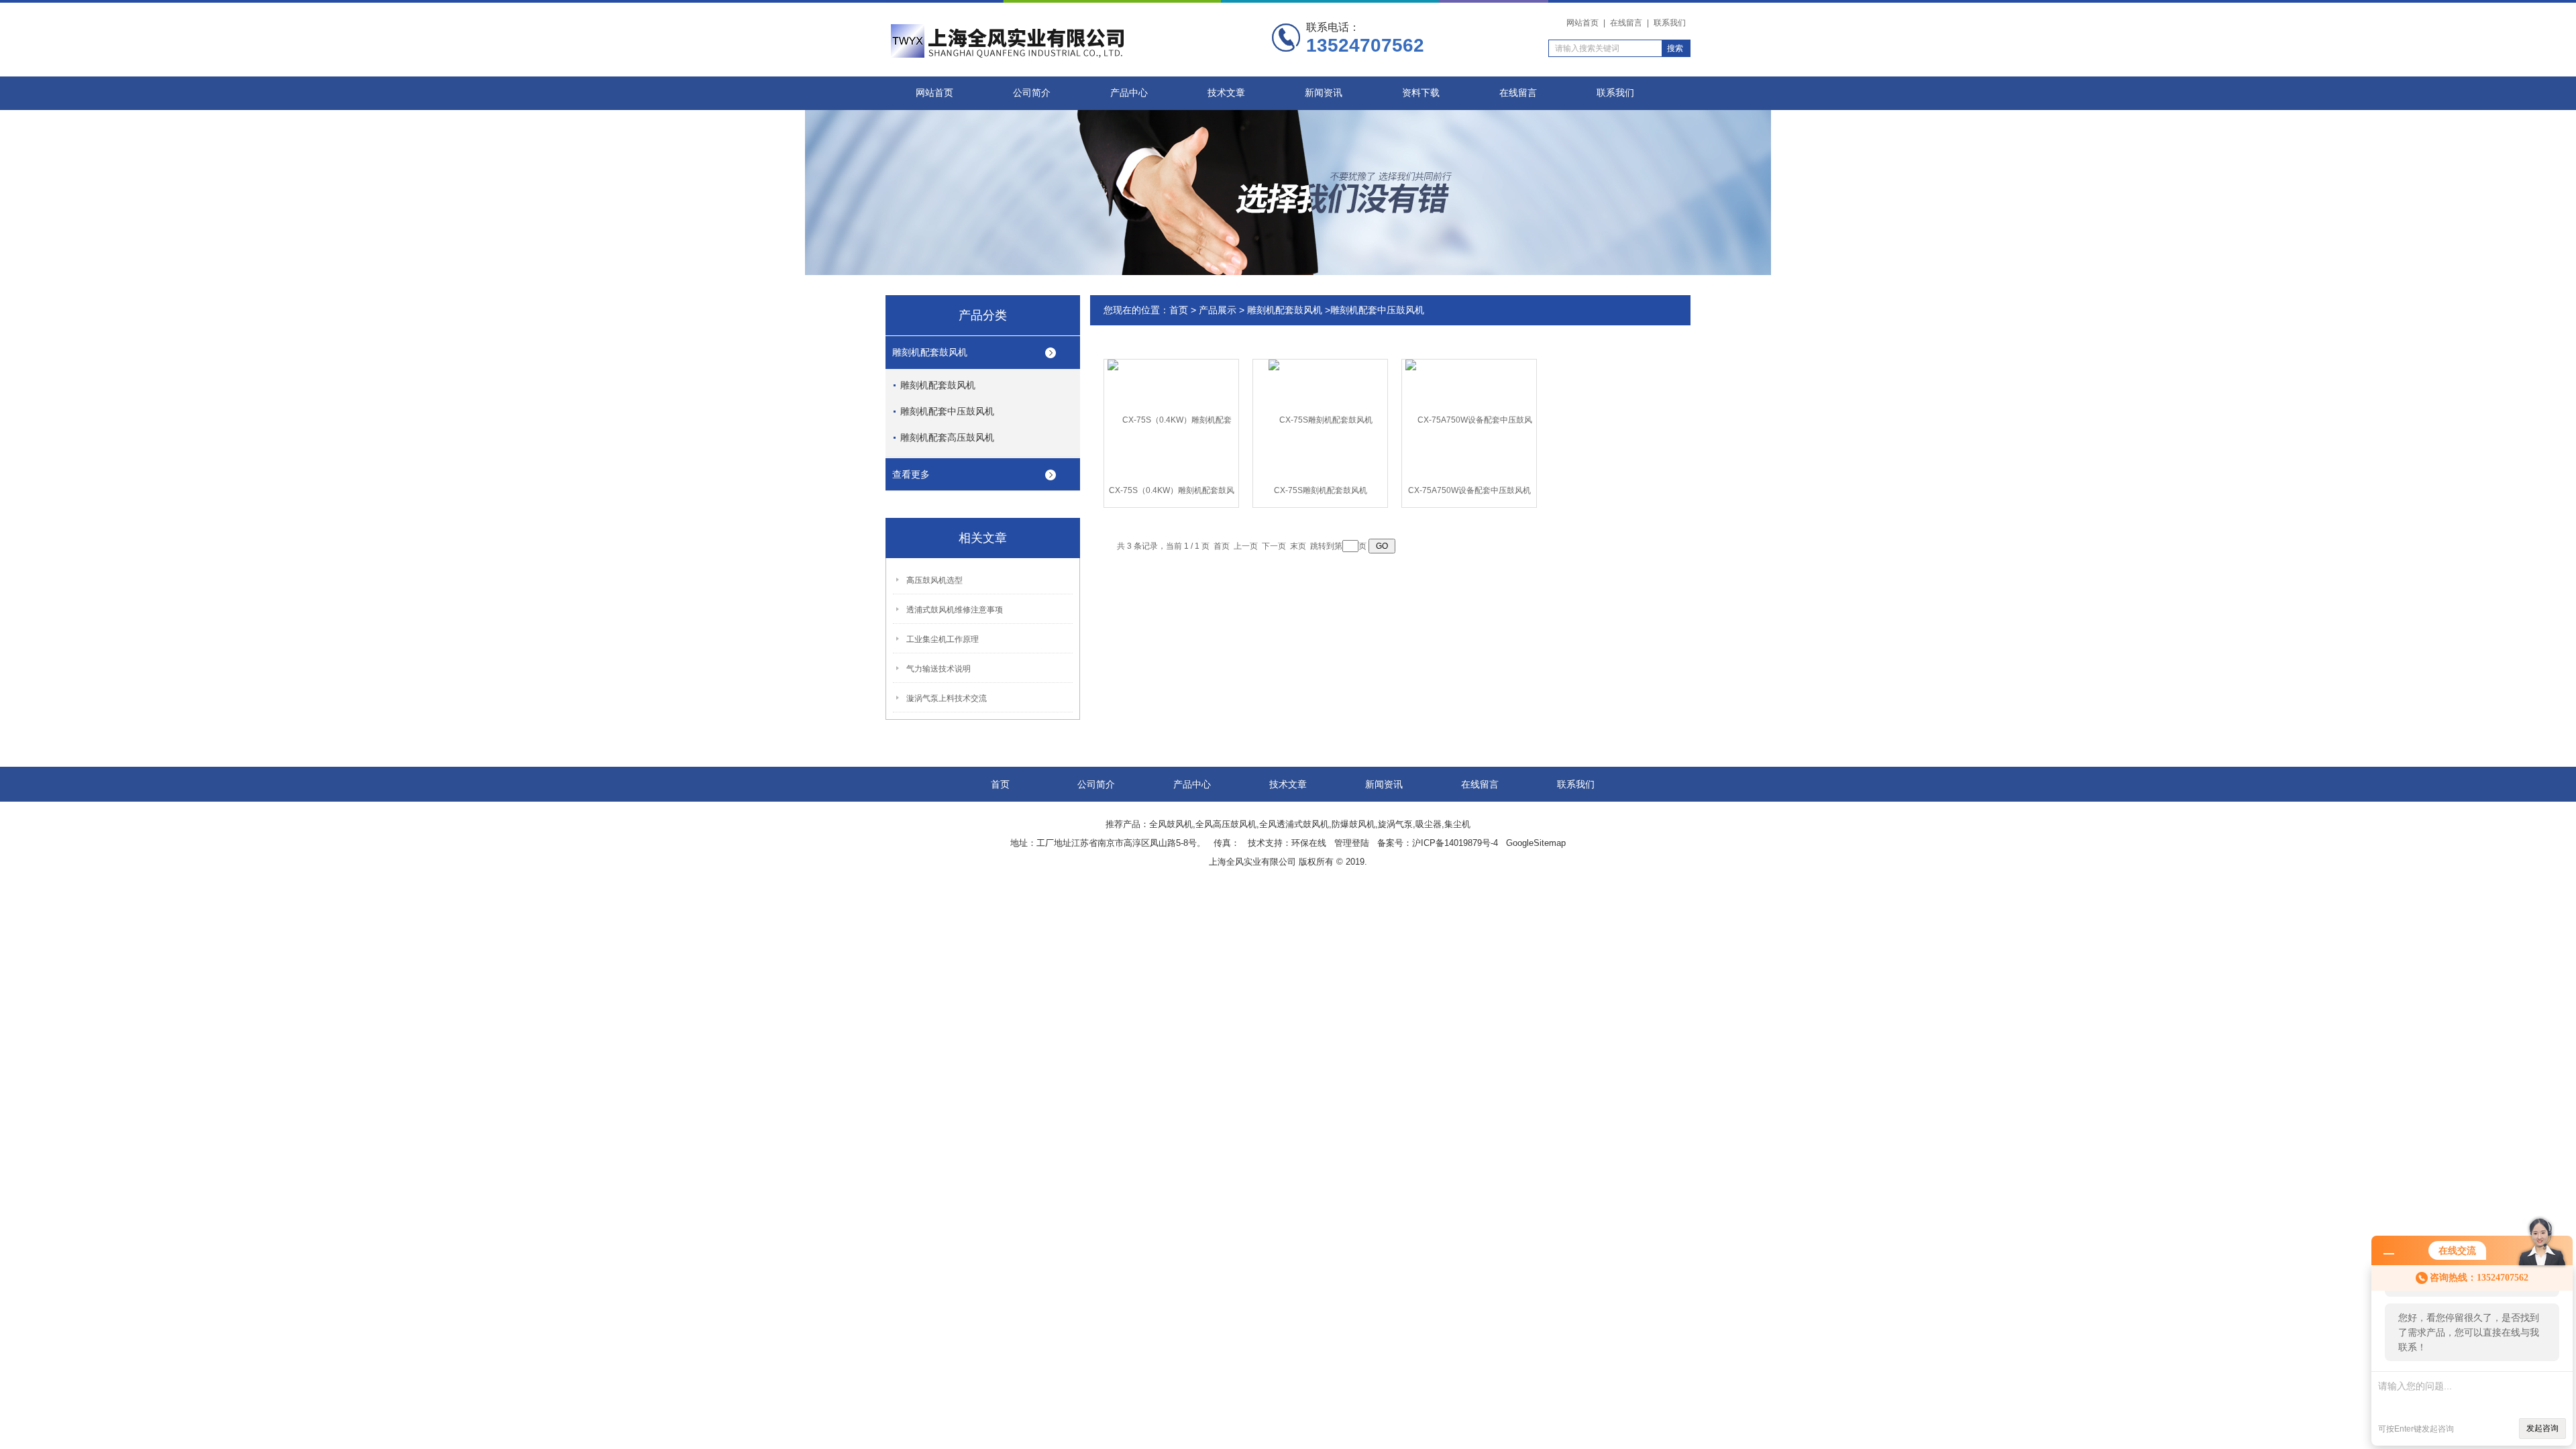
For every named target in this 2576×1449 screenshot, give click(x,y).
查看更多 (911, 474)
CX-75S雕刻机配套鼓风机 (1321, 490)
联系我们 (1670, 23)
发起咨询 (2542, 1428)
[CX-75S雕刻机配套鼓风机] (1321, 419)
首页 (1179, 310)
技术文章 (1226, 93)
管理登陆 (1352, 843)
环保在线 (1309, 843)
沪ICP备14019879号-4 (1455, 843)
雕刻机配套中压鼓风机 (947, 411)
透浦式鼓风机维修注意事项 (955, 610)
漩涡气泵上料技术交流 (947, 698)
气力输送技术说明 (938, 669)
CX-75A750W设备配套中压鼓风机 (1469, 490)
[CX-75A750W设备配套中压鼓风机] (1469, 419)
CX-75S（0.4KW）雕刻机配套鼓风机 (1172, 493)
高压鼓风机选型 (934, 580)
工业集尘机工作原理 (943, 639)
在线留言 (1626, 23)
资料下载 (1421, 93)
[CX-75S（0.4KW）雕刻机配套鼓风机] (1171, 419)
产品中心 (1129, 93)
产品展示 (1218, 310)
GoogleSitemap (1536, 843)
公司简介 (1032, 93)
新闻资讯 (1324, 93)
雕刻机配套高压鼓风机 (947, 437)
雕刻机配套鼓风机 (930, 352)
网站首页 (1582, 23)
